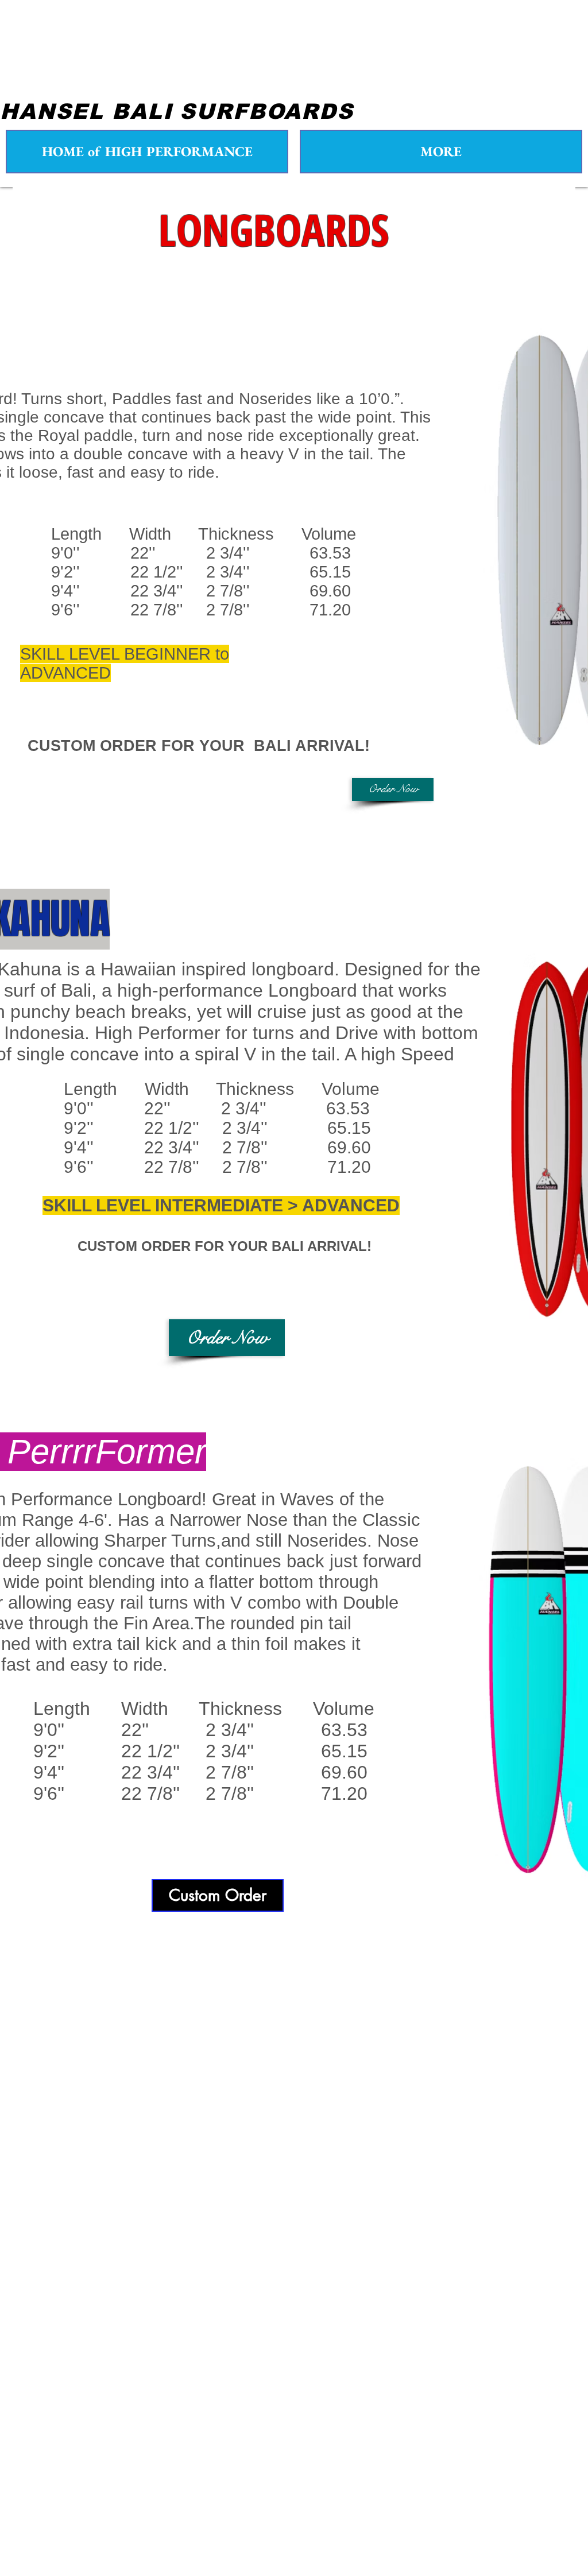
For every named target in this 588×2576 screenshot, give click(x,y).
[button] (393, 789)
